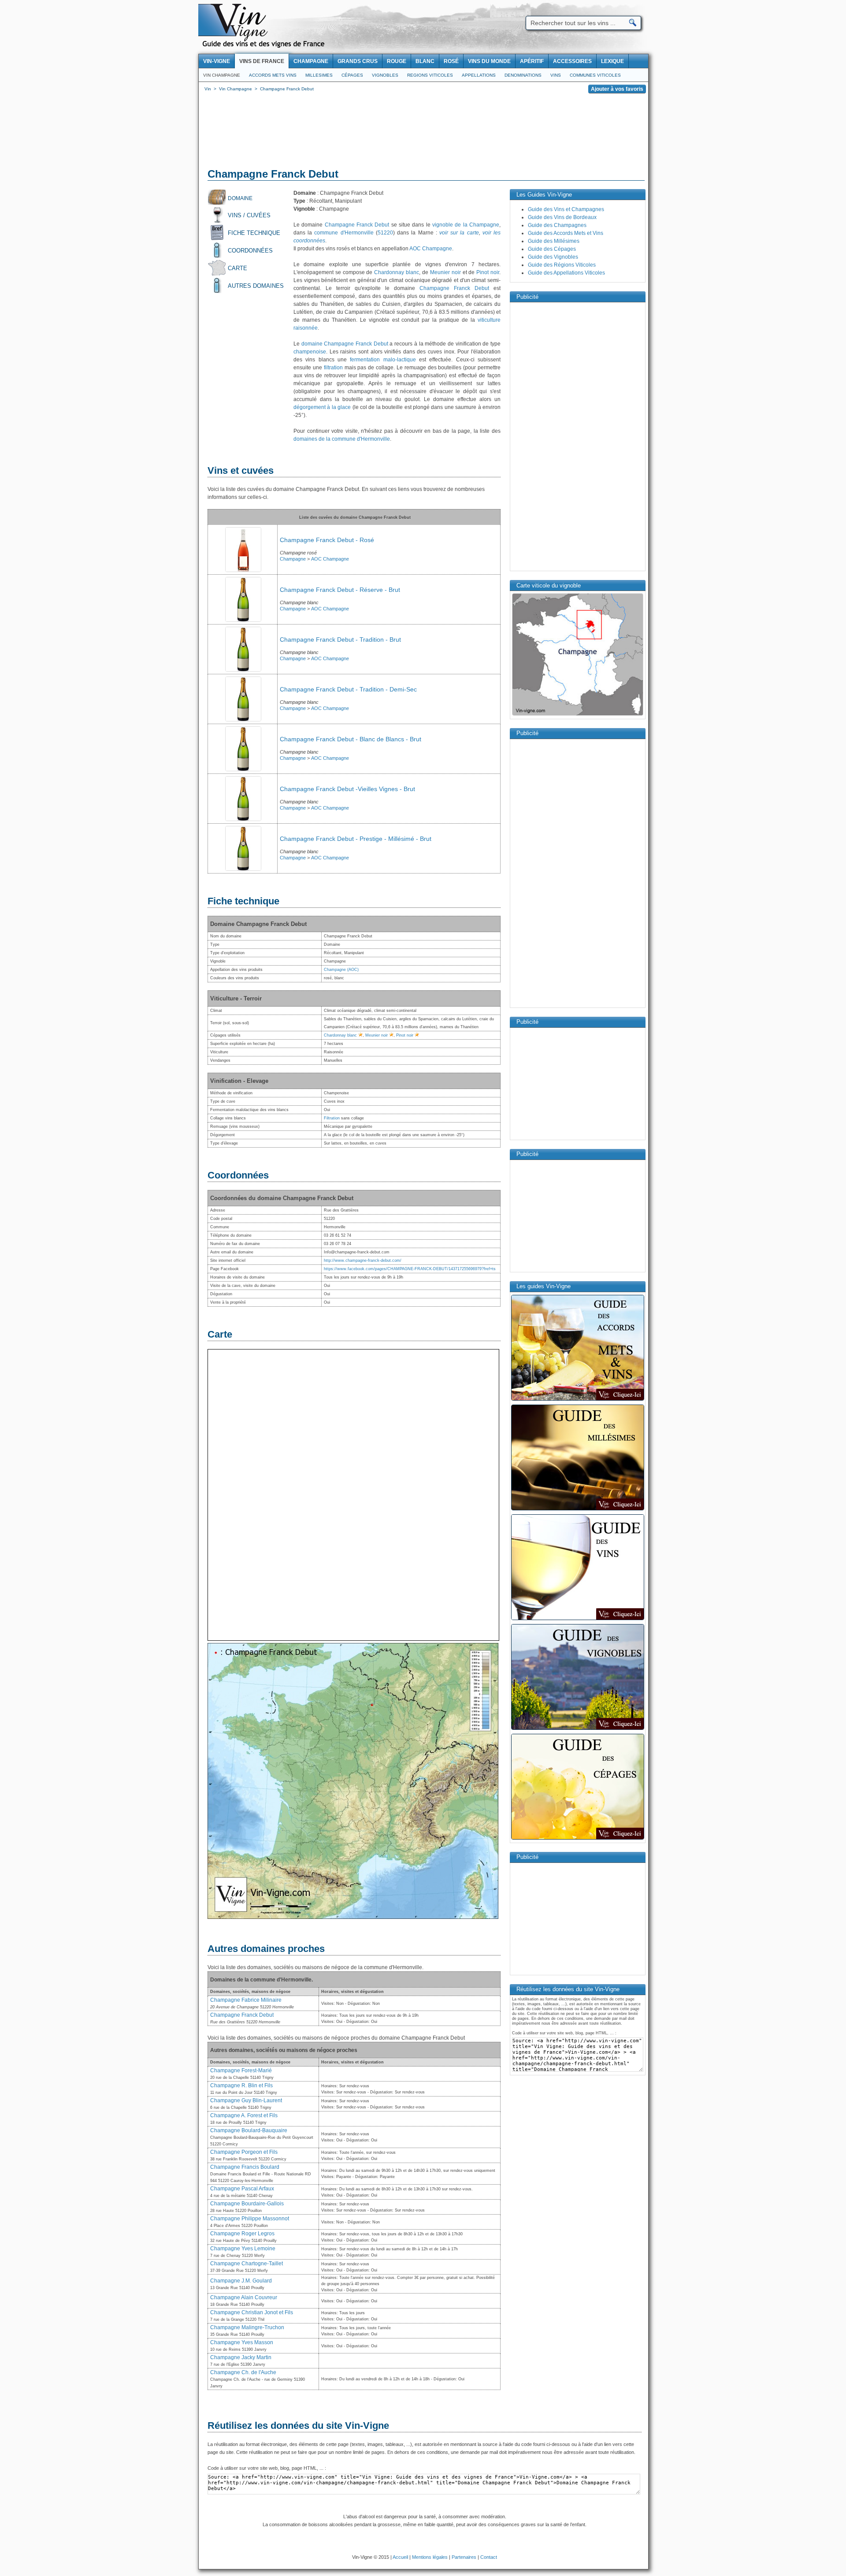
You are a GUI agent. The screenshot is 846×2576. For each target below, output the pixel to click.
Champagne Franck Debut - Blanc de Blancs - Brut (351, 739)
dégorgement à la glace (322, 407)
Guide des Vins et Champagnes (566, 209)
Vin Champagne (222, 75)
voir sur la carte (459, 233)
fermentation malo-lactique (383, 360)
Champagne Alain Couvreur (244, 2297)
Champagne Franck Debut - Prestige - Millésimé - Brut (356, 839)
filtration (333, 368)
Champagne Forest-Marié (241, 2070)
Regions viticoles (430, 75)
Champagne (293, 559)
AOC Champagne (431, 249)
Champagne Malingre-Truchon (247, 2327)
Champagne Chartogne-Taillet (247, 2264)
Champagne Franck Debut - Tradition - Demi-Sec (348, 689)
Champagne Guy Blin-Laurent (246, 2100)
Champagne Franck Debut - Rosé (327, 540)
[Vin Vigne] (265, 46)
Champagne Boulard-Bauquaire (249, 2130)
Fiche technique (254, 233)
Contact (489, 2557)
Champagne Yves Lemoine (243, 2249)
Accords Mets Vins (273, 75)
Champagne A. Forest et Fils (244, 2115)
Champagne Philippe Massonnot (250, 2219)
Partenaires (464, 2557)
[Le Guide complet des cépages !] (578, 1839)
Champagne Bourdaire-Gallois (247, 2204)
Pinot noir (488, 272)
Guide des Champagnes (557, 225)
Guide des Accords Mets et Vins (566, 233)
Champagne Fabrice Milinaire (246, 2000)
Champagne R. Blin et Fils (241, 2085)
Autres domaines (256, 286)
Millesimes (319, 75)
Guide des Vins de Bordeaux (562, 217)
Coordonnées (250, 251)
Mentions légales (430, 2557)
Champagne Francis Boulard (245, 2167)
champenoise (310, 352)
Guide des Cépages (552, 249)
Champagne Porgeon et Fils (244, 2152)
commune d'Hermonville (344, 233)
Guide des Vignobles (553, 257)
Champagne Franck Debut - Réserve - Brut (340, 590)
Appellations (479, 75)
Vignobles (385, 75)
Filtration (332, 1118)
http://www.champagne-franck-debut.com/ (363, 1260)
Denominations (523, 75)
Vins (556, 75)
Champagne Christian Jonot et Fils (252, 2312)
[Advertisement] (423, 132)
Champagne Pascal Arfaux (242, 2189)
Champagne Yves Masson (242, 2342)
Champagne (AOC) (341, 970)
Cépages (352, 75)
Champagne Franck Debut (357, 225)
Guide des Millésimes (554, 241)
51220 (385, 233)
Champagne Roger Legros (242, 2234)
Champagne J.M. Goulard (241, 2281)
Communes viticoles (595, 75)
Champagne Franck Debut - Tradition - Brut (340, 639)
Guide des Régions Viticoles (562, 265)
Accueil (400, 2557)
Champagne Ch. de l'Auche (243, 2372)
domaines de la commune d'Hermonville (342, 439)
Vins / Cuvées (249, 215)
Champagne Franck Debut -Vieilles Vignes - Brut (347, 789)
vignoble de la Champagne (466, 225)
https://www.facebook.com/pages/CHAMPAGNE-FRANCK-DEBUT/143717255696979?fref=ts (410, 1269)
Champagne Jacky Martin (241, 2357)
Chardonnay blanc (397, 272)
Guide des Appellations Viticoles (566, 273)
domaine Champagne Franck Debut (345, 344)
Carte (237, 268)
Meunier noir (445, 272)
